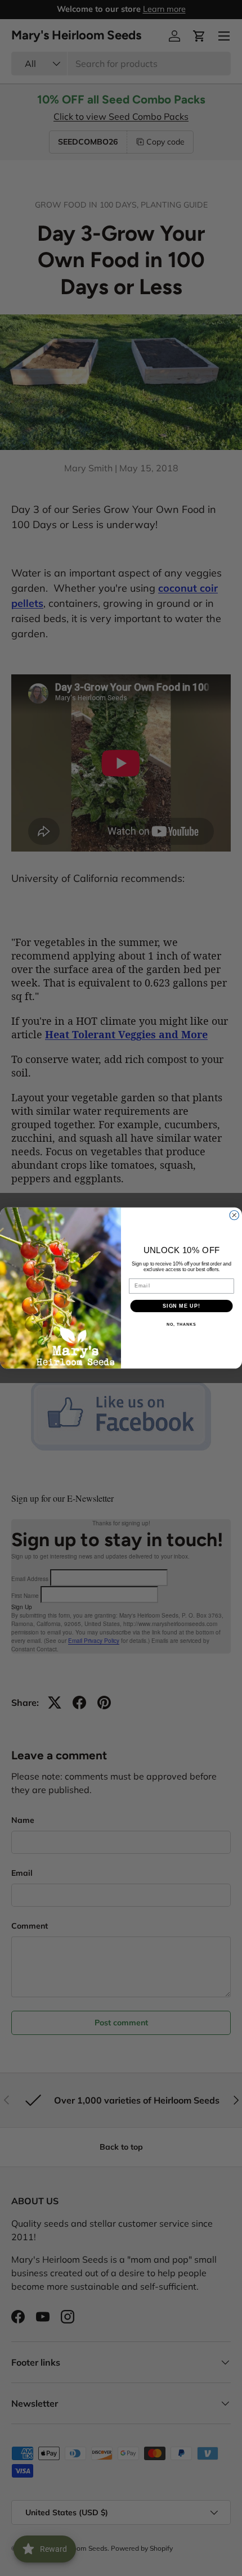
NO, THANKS (181, 1325)
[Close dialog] (234, 1215)
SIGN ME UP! (181, 1306)
